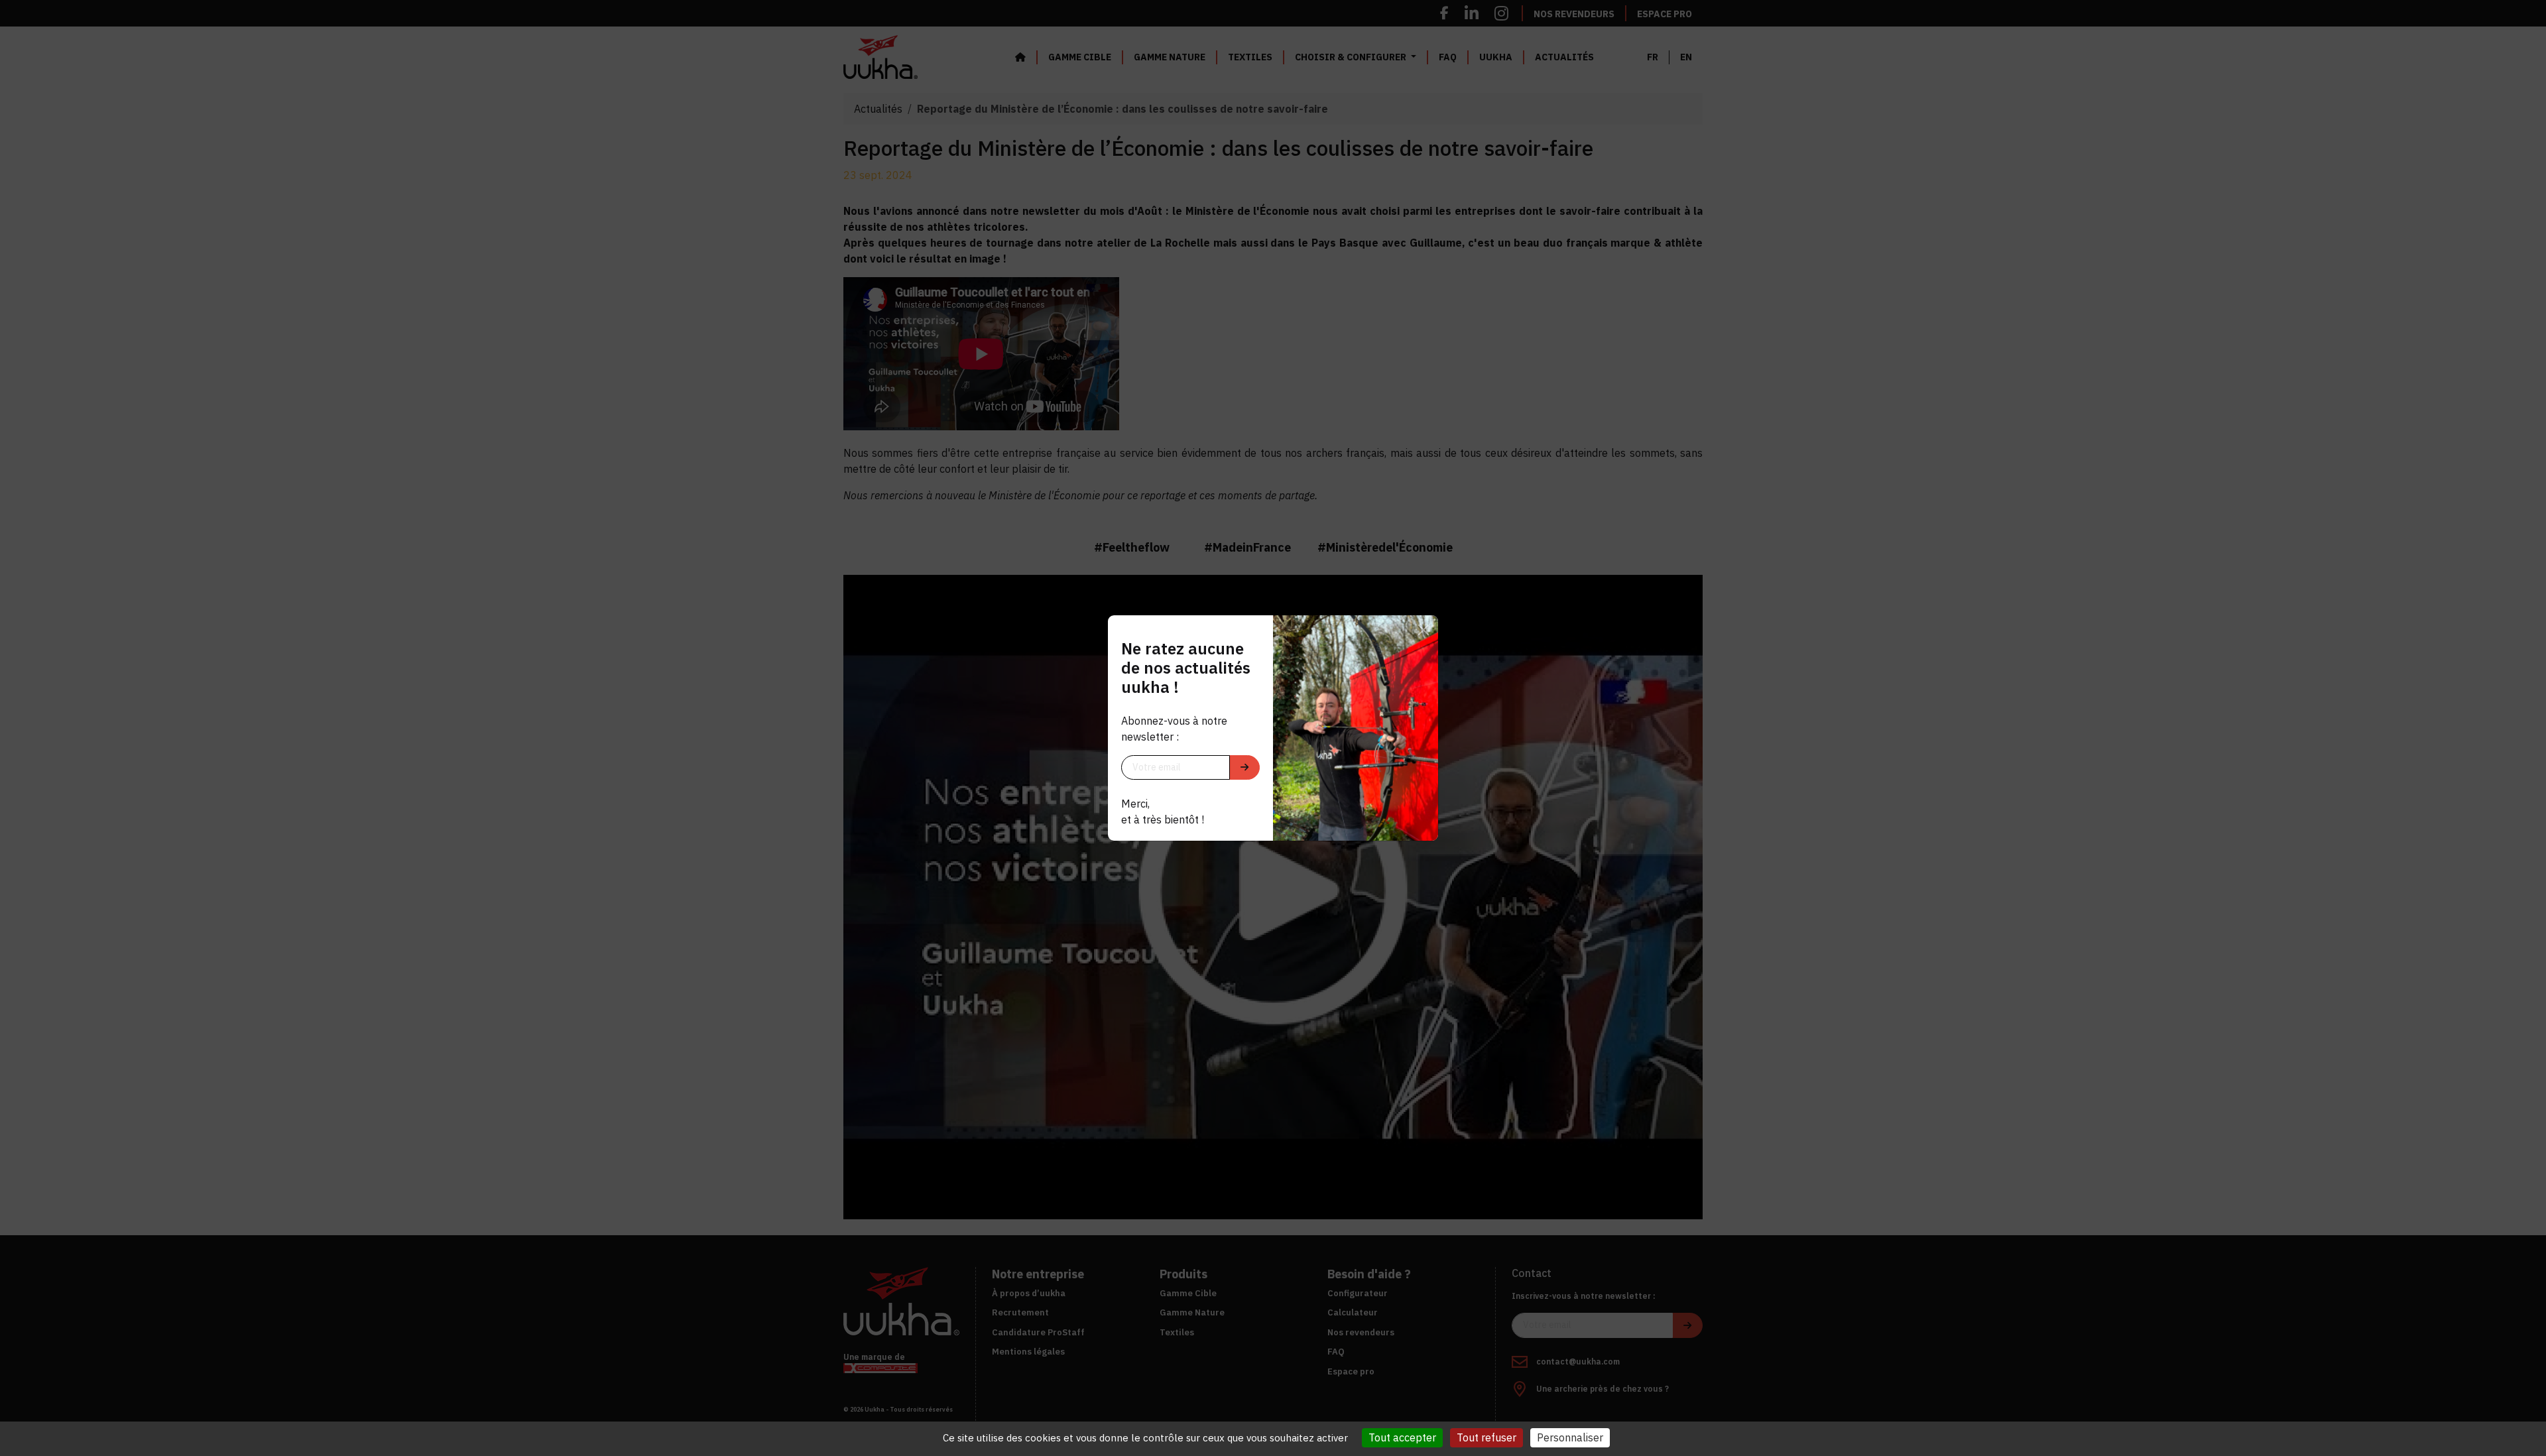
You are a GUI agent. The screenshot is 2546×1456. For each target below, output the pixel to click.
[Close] (1424, 630)
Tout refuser (1486, 1437)
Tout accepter (1402, 1437)
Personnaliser (1570, 1437)
